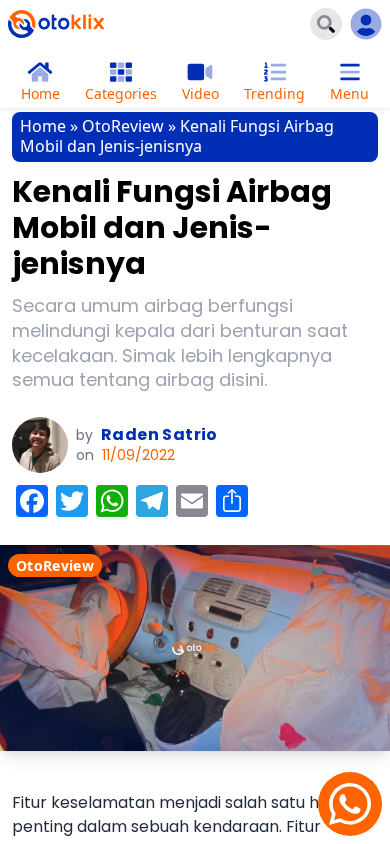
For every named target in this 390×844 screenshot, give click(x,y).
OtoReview (123, 126)
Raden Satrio (159, 434)
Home (43, 126)
